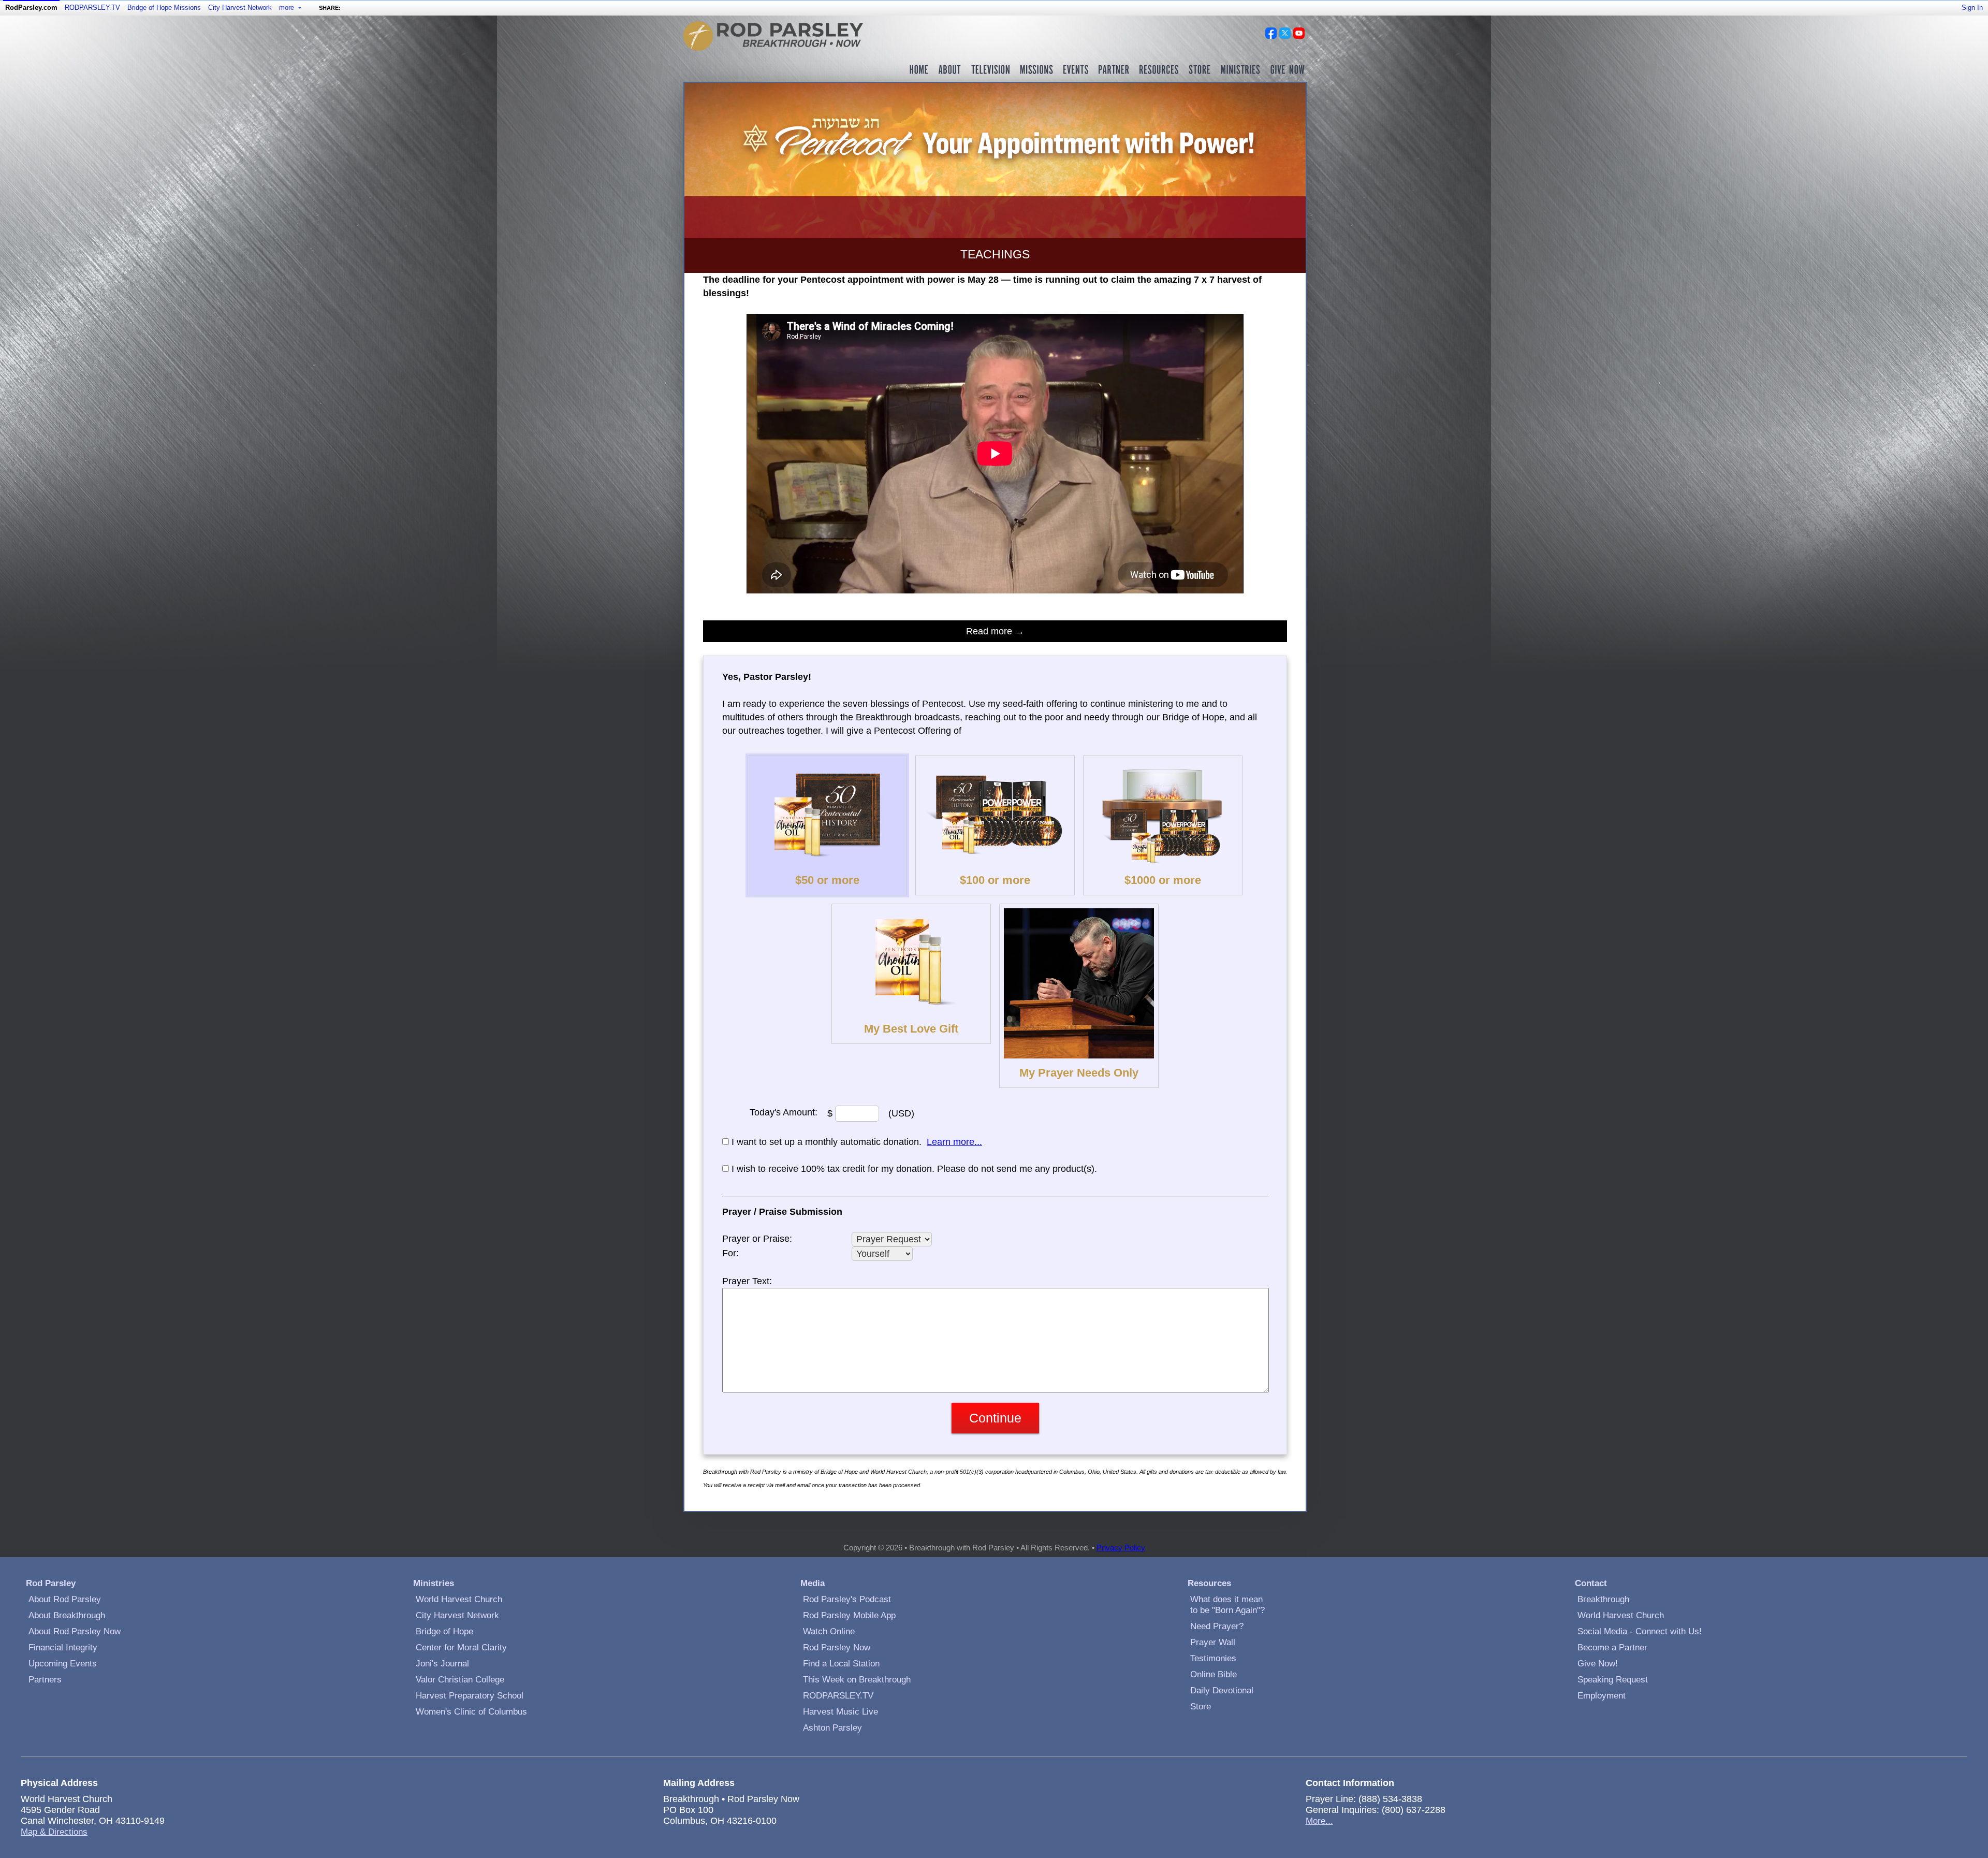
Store (1201, 1707)
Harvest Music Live (840, 1712)
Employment (1602, 1696)
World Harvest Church (459, 1599)
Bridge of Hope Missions (164, 8)
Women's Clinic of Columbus (471, 1712)
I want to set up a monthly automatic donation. (827, 1142)
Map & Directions (54, 1832)
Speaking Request (1613, 1680)
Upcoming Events (63, 1664)
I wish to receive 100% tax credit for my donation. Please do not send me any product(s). (914, 1169)
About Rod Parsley (65, 1599)
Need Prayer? (1217, 1626)
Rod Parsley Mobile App (849, 1615)
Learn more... (954, 1142)
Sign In (1972, 8)
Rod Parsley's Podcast (847, 1599)
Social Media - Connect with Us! (1640, 1631)
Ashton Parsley (832, 1728)
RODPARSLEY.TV (92, 8)
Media (813, 1583)
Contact (1591, 1583)
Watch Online (829, 1631)
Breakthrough (1603, 1599)
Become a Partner (1612, 1647)
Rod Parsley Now (837, 1647)
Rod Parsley (51, 1583)
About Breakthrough (67, 1615)
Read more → (995, 631)
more (288, 8)
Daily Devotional (1222, 1690)
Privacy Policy (1121, 1548)
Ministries (434, 1583)
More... (1319, 1821)
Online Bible (1214, 1674)
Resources (1209, 1583)
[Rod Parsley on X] (1285, 36)
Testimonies (1213, 1658)
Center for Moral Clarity (461, 1647)
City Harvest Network (240, 8)
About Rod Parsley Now (75, 1631)
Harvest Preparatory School (470, 1696)
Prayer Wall (1213, 1642)
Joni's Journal (442, 1664)
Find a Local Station (841, 1664)
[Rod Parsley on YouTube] (1299, 36)
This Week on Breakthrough (857, 1680)
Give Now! (1598, 1664)
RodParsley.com (31, 8)
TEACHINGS (995, 255)
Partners (45, 1680)
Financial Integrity (63, 1647)
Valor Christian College (460, 1680)
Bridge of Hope (444, 1631)
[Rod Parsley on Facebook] (1271, 36)
